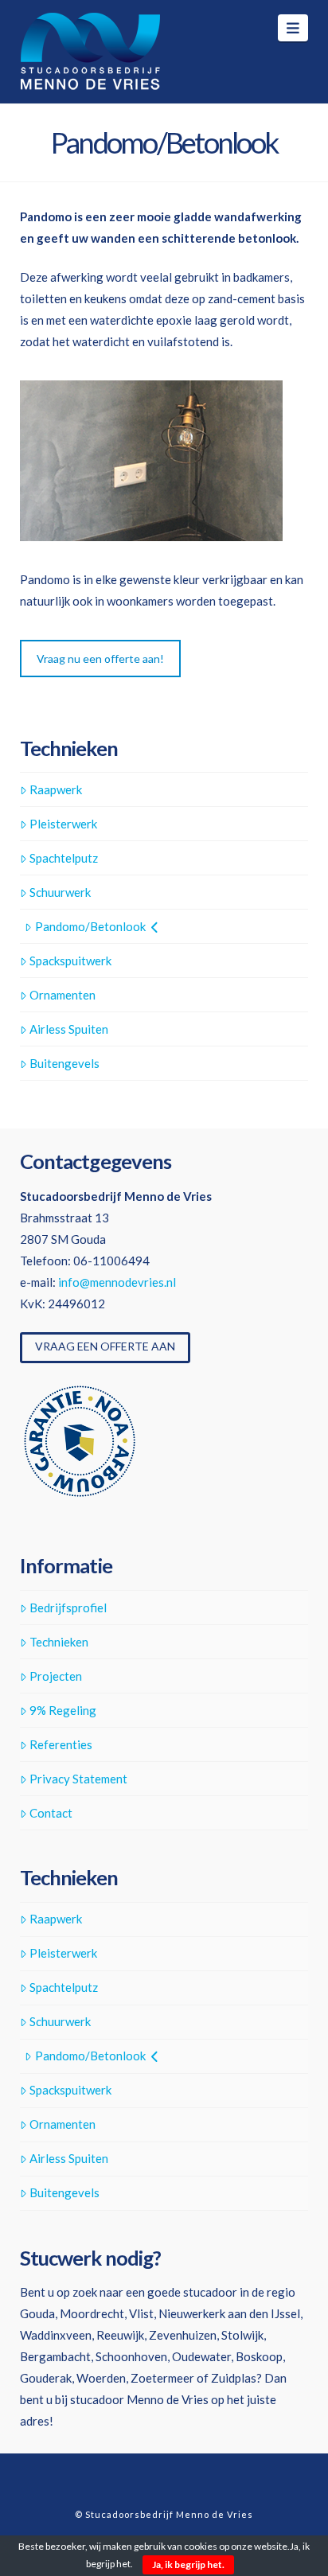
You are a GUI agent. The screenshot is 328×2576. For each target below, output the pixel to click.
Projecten (56, 1676)
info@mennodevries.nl (117, 1282)
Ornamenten (62, 995)
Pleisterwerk (63, 824)
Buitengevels (64, 1063)
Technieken (59, 1642)
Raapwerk (56, 789)
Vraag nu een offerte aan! (100, 659)
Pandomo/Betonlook (90, 926)
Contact (51, 1813)
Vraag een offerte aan (105, 1346)
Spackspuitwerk (70, 961)
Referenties (61, 1744)
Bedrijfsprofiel (68, 1608)
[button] (293, 28)
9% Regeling (63, 1710)
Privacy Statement (78, 1779)
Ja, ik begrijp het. (188, 2564)
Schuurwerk (60, 892)
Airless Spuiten (69, 1029)
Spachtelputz (64, 858)
